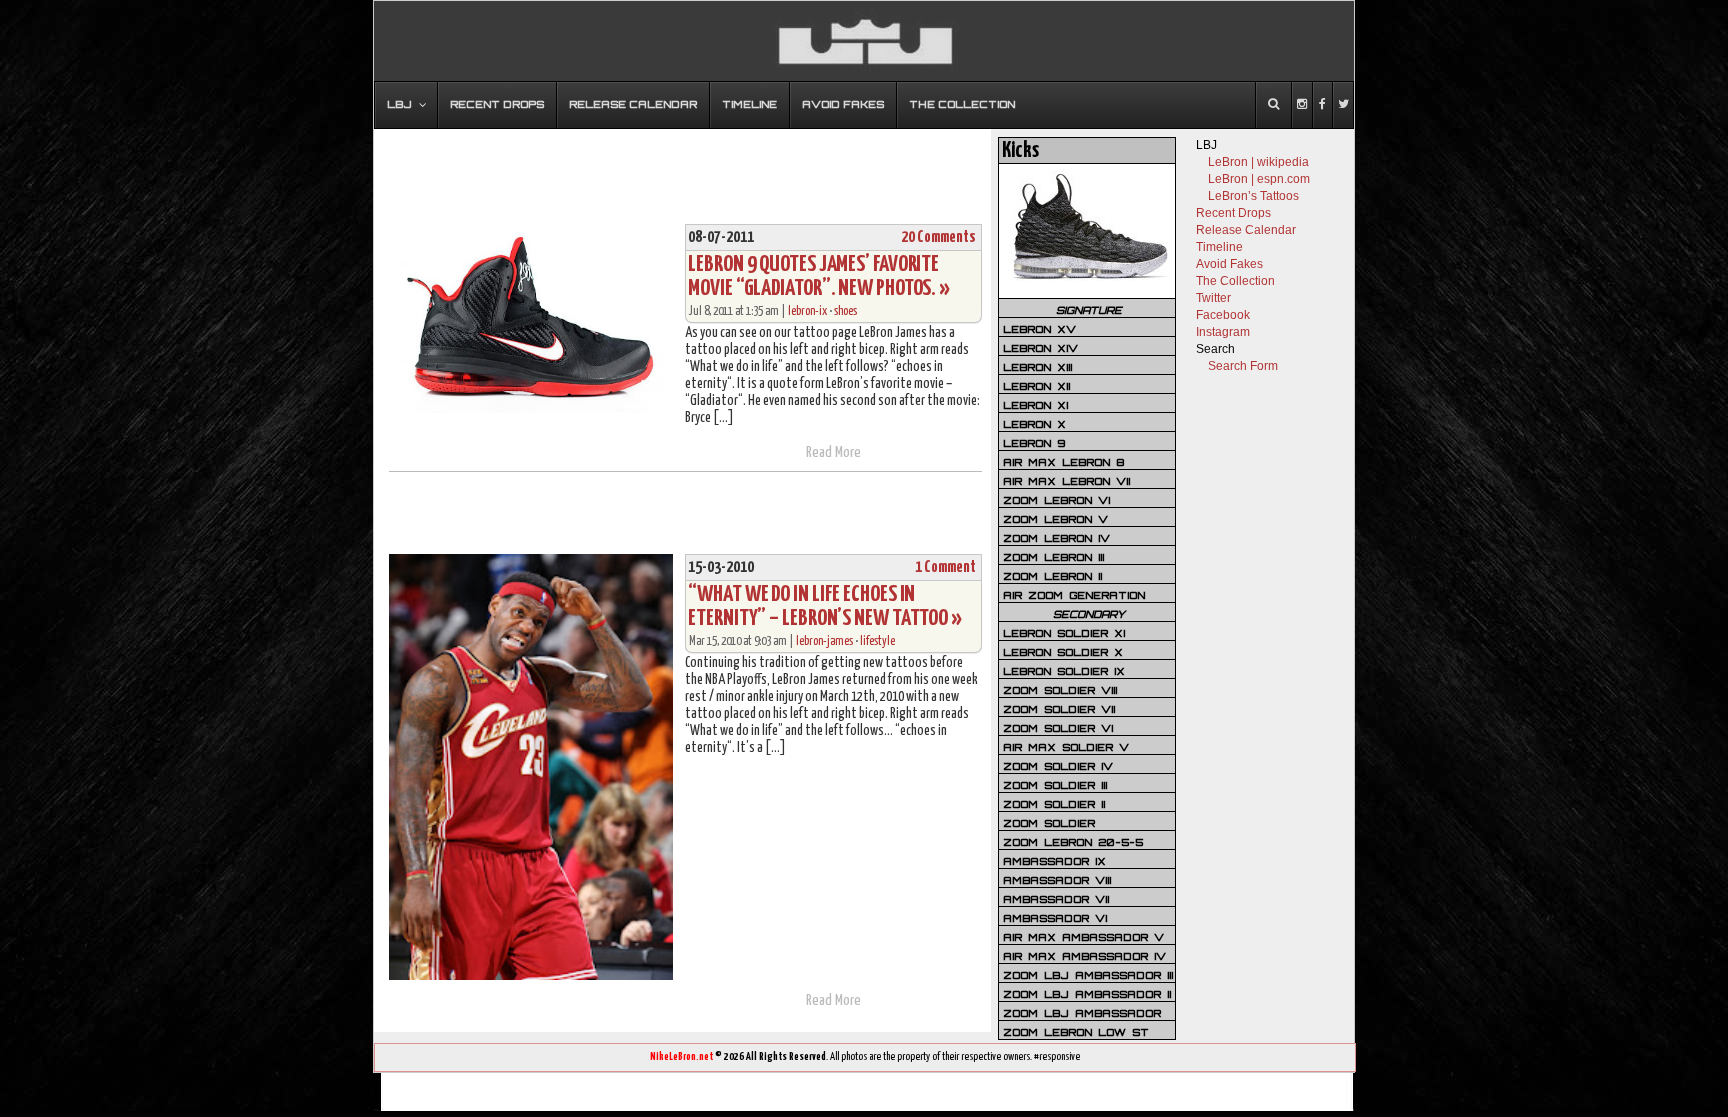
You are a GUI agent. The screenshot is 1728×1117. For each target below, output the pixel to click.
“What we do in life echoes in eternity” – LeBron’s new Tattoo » (825, 606)
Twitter (1213, 298)
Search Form (1243, 366)
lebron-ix (807, 311)
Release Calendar (1246, 230)
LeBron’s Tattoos (1253, 196)
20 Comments (938, 237)
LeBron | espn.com (1259, 179)
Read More (833, 452)
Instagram (1223, 332)
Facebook (1223, 315)
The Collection (1235, 281)
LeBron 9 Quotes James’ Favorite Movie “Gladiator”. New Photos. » (819, 276)
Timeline (1219, 247)
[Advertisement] (683, 167)
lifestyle (877, 641)
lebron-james (824, 641)
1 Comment (945, 567)
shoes (845, 311)
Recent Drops (1233, 213)
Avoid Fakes (1229, 264)
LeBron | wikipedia (1258, 162)
